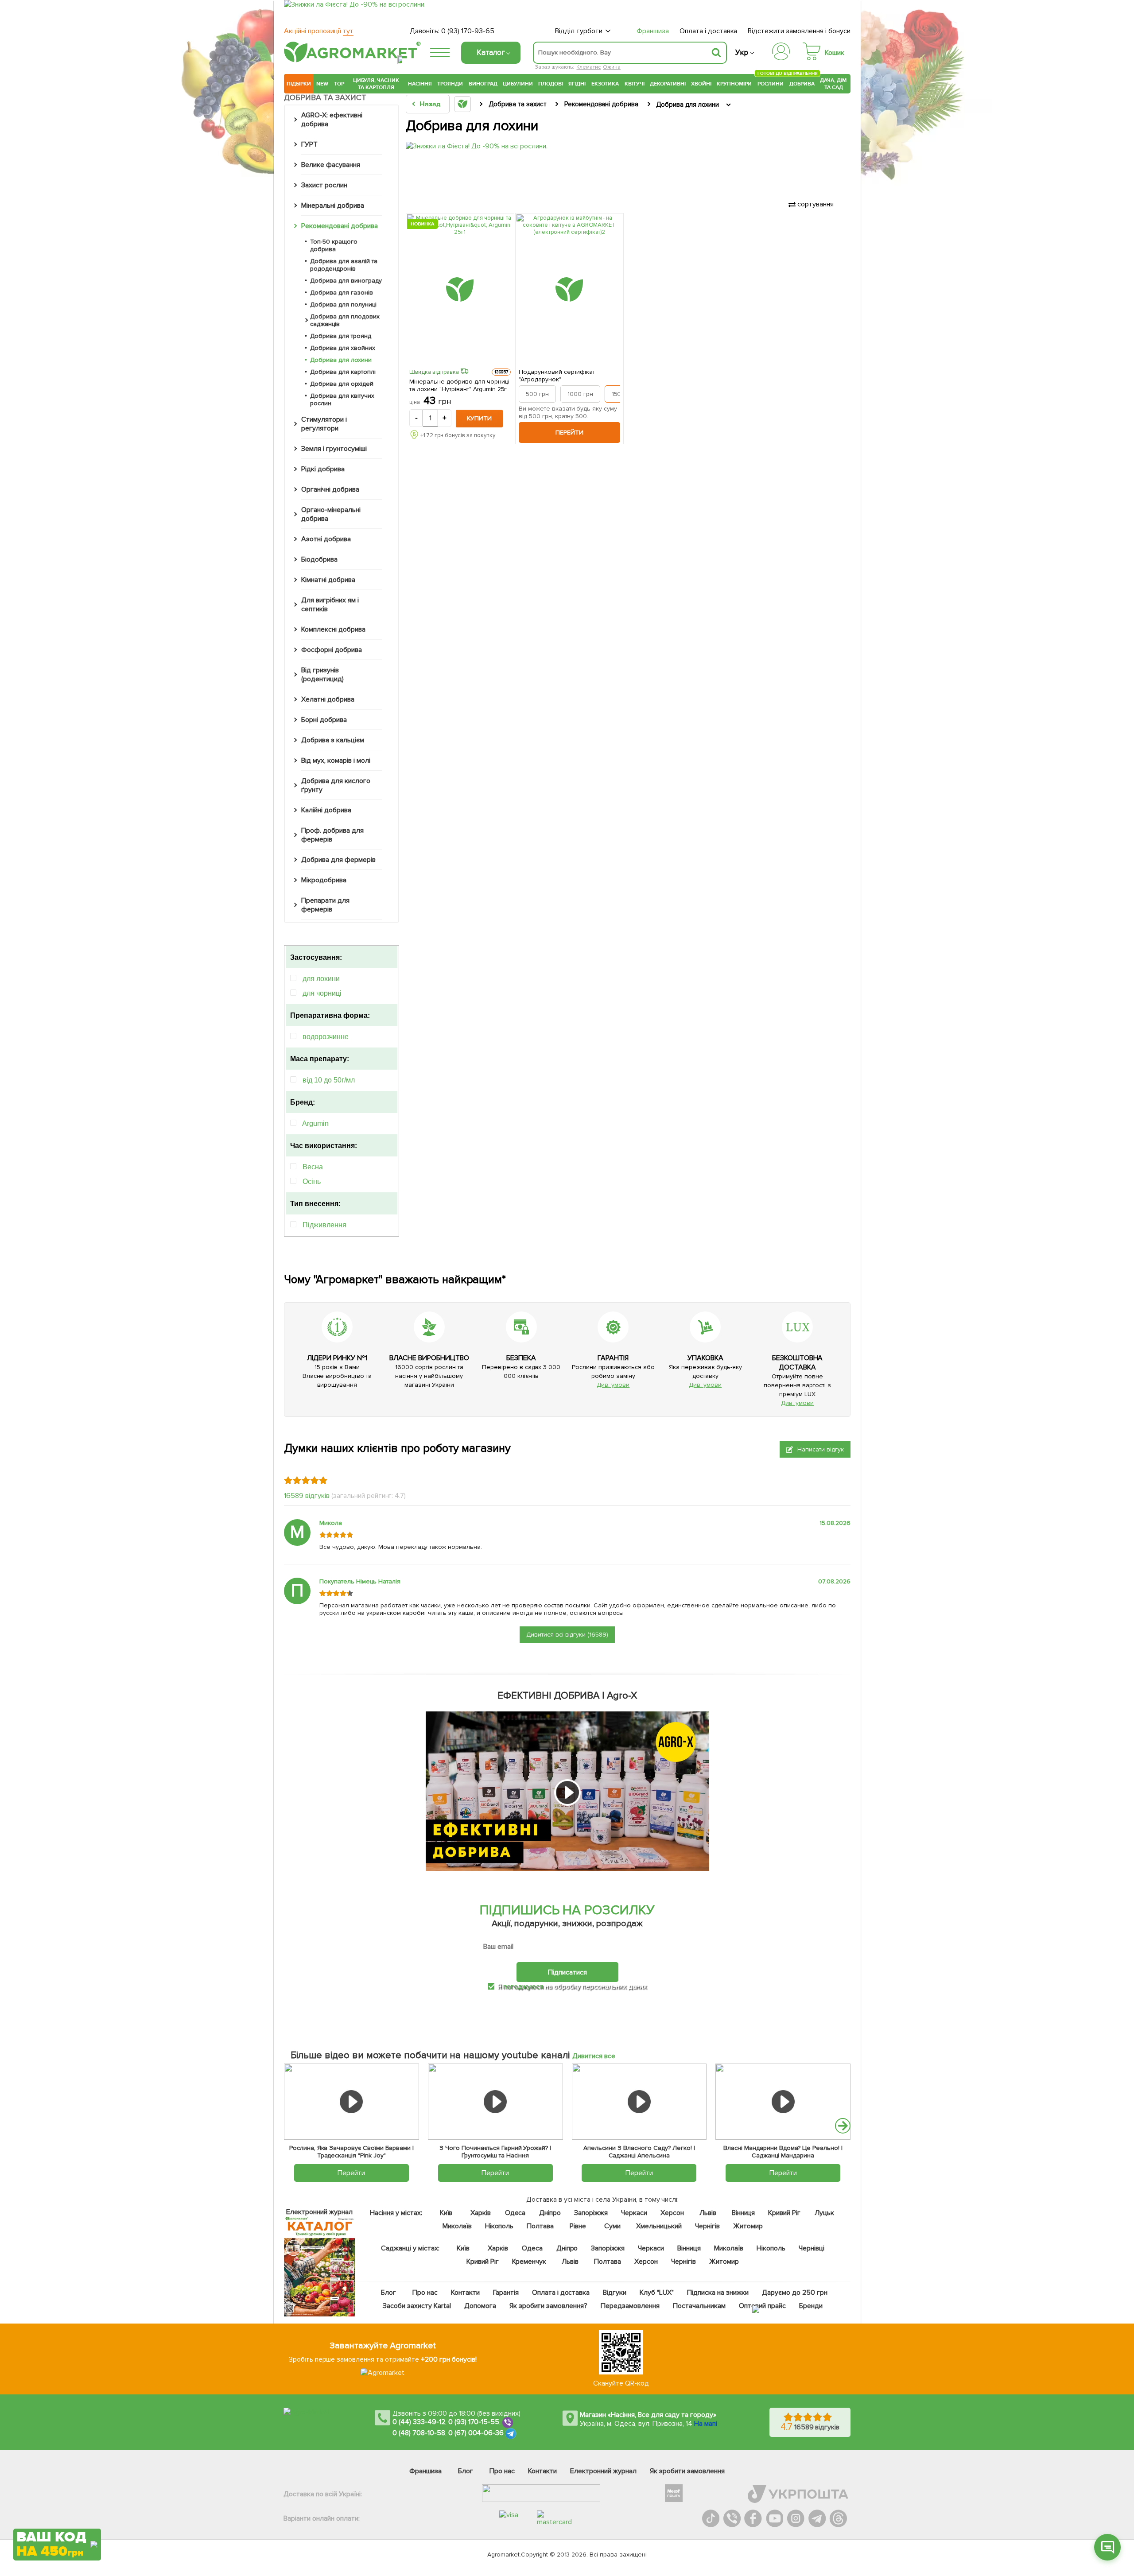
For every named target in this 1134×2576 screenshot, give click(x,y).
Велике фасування (331, 165)
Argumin (315, 1123)
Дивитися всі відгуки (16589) (567, 1635)
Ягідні (577, 84)
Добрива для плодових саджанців (345, 320)
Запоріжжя (591, 2213)
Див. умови (613, 1385)
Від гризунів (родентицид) (322, 675)
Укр (742, 52)
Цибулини (518, 84)
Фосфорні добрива (332, 650)
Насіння (420, 84)
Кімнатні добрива (328, 580)
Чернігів (707, 2226)
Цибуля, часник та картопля (376, 84)
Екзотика (605, 84)
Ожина (612, 67)
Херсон (672, 2213)
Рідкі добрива (323, 469)
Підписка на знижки (718, 2293)
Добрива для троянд (341, 336)
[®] (350, 61)
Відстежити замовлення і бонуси (799, 31)
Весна (313, 1167)
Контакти (465, 2293)
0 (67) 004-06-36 (476, 2433)
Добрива (802, 84)
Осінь (312, 1181)
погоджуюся (524, 1986)
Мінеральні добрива (333, 206)
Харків (481, 2213)
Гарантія (506, 2293)
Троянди (450, 84)
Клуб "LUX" (657, 2293)
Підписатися (567, 1972)
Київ (446, 2213)
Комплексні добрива (333, 629)
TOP (339, 84)
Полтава (541, 2226)
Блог (388, 2293)
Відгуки (615, 2293)
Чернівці (812, 2248)
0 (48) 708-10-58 (419, 2433)
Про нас (425, 2293)
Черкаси (634, 2213)
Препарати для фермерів (325, 905)
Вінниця (744, 2213)
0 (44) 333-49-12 (419, 2422)
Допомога (480, 2306)
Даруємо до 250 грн (795, 2293)
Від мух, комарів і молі (336, 760)
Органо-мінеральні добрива (331, 514)
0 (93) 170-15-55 (474, 2422)
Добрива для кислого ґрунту (336, 785)
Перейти (569, 433)
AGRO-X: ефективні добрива (332, 120)
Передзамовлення (630, 2306)
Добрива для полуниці (343, 305)
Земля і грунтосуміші (334, 449)
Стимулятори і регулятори (324, 424)
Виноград (483, 84)
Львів (708, 2213)
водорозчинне (326, 1037)
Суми (612, 2226)
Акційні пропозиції (319, 31)
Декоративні (668, 84)
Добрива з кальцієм (333, 740)
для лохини (321, 979)
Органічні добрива (330, 489)
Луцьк (825, 2213)
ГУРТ (309, 144)
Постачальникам (699, 2306)
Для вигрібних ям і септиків (330, 605)
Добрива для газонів (342, 293)
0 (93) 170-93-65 (468, 31)
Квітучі (635, 84)
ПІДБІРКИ (299, 84)
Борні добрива (324, 720)
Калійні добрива (326, 810)
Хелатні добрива (328, 699)
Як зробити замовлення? (549, 2306)
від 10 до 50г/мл (329, 1080)
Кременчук (529, 2262)
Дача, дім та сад (834, 84)
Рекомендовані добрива (340, 226)
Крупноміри (734, 84)
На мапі (706, 2424)
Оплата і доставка (709, 31)
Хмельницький (659, 2226)
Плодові (551, 84)
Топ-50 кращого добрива (334, 245)
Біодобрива (319, 559)
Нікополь (499, 2226)
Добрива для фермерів (338, 860)
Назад (430, 104)
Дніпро (550, 2213)
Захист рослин (324, 185)
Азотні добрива (326, 539)
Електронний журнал (603, 2471)
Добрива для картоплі (343, 372)
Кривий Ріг (785, 2213)
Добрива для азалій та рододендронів (344, 265)
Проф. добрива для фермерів (332, 835)
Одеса (515, 2213)
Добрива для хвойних (343, 348)
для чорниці (322, 993)
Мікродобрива (324, 880)
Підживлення (324, 1225)
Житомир (748, 2226)
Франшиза (653, 31)
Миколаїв (457, 2226)
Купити (479, 418)
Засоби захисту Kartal (417, 2306)
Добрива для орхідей (342, 384)
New (322, 84)
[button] (843, 2126)
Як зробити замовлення (687, 2471)
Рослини (771, 83)
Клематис (588, 67)
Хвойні (701, 84)
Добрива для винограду (346, 281)
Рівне (578, 2226)
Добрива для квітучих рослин (342, 400)
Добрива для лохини (341, 360)
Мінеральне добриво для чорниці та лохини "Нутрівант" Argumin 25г (459, 385)
